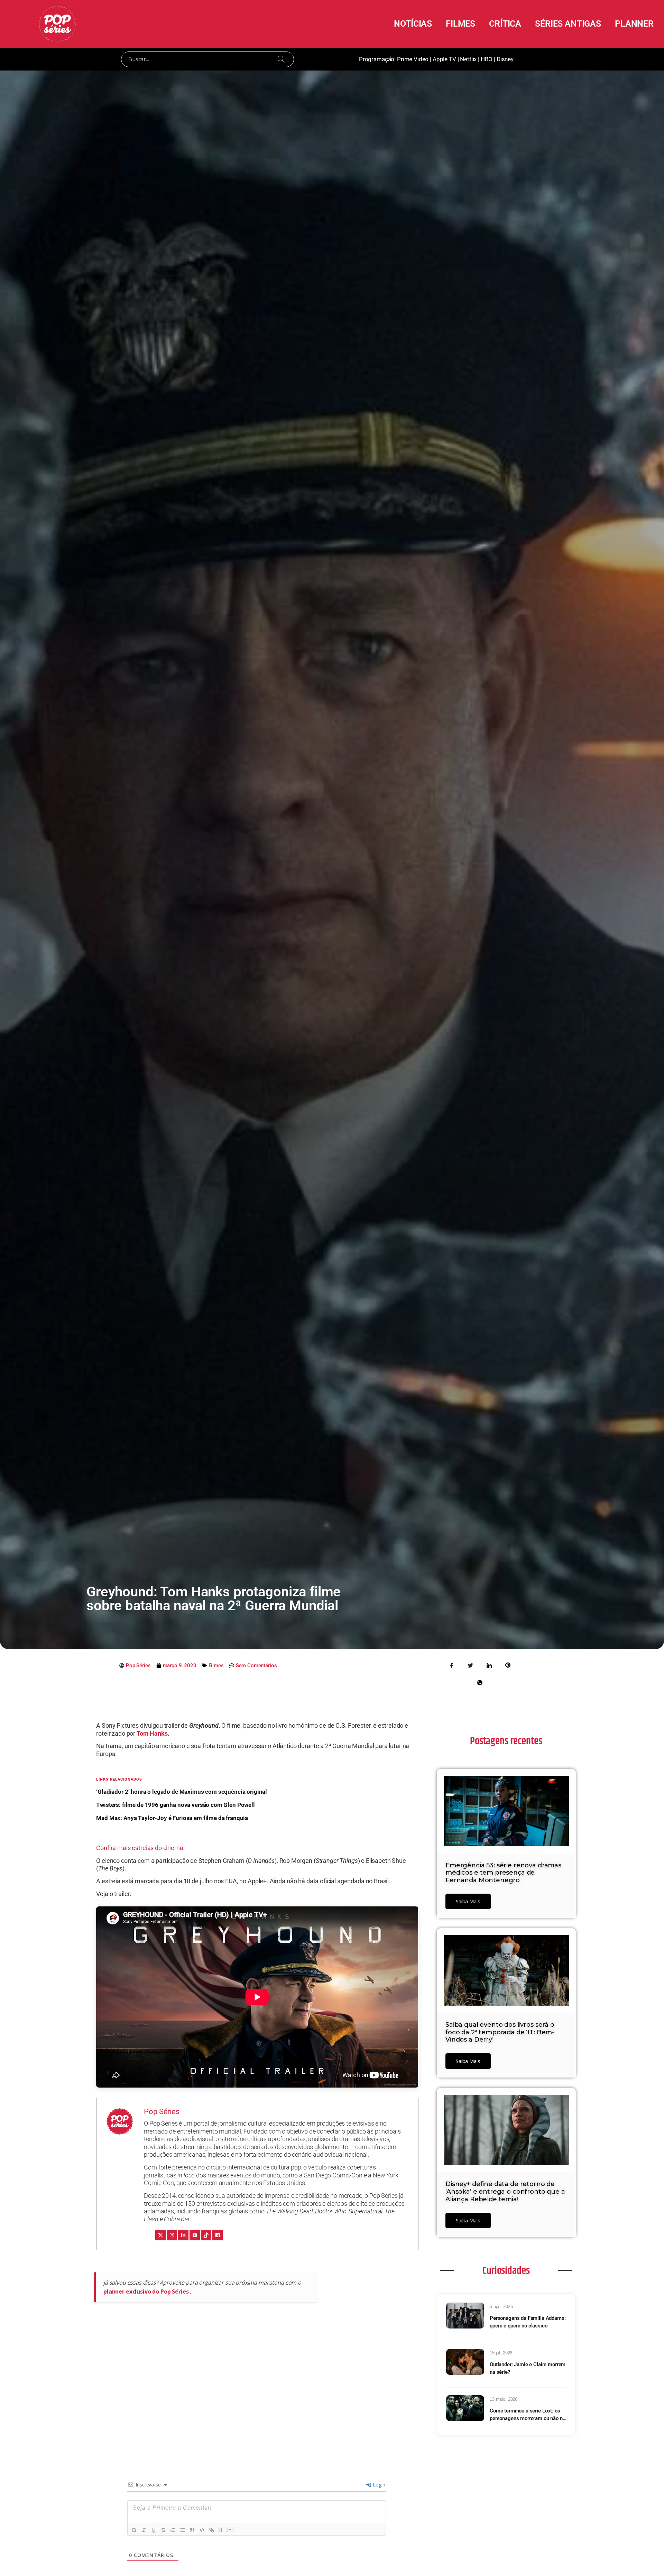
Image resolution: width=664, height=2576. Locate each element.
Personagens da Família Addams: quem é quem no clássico (528, 2322)
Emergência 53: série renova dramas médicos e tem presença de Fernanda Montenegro (503, 1873)
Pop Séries (162, 2112)
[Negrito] (134, 2530)
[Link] (212, 2530)
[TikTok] (206, 2235)
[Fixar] (163, 2530)
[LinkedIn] (183, 2235)
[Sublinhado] (154, 2530)
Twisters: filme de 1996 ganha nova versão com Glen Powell (175, 1805)
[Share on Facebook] (452, 1665)
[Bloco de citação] (192, 2530)
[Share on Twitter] (471, 1665)
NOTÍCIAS (413, 24)
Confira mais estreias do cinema (140, 1848)
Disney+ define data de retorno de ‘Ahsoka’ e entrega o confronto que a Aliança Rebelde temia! (505, 2191)
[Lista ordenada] (173, 2530)
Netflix (468, 59)
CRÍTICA (505, 24)
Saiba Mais (468, 1901)
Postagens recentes (506, 1741)
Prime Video (413, 59)
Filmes (216, 1665)
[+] (230, 2530)
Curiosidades (506, 2271)
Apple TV (444, 59)
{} (221, 2530)
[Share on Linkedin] (489, 1665)
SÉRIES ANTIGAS (568, 24)
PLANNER (634, 24)
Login (378, 2485)
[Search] (281, 59)
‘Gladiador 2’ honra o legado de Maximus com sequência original (182, 1792)
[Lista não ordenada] (183, 2530)
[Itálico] (144, 2530)
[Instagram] (172, 2235)
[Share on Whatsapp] (480, 1682)
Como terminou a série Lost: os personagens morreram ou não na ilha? (528, 2415)
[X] (160, 2235)
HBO (487, 59)
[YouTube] (195, 2235)
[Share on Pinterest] (508, 1665)
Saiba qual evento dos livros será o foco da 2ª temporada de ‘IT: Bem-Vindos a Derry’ (500, 2032)
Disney (505, 59)
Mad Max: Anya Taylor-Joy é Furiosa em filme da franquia (172, 1818)
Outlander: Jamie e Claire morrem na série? (528, 2368)
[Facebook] (218, 2235)
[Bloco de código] (202, 2530)
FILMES (460, 24)
